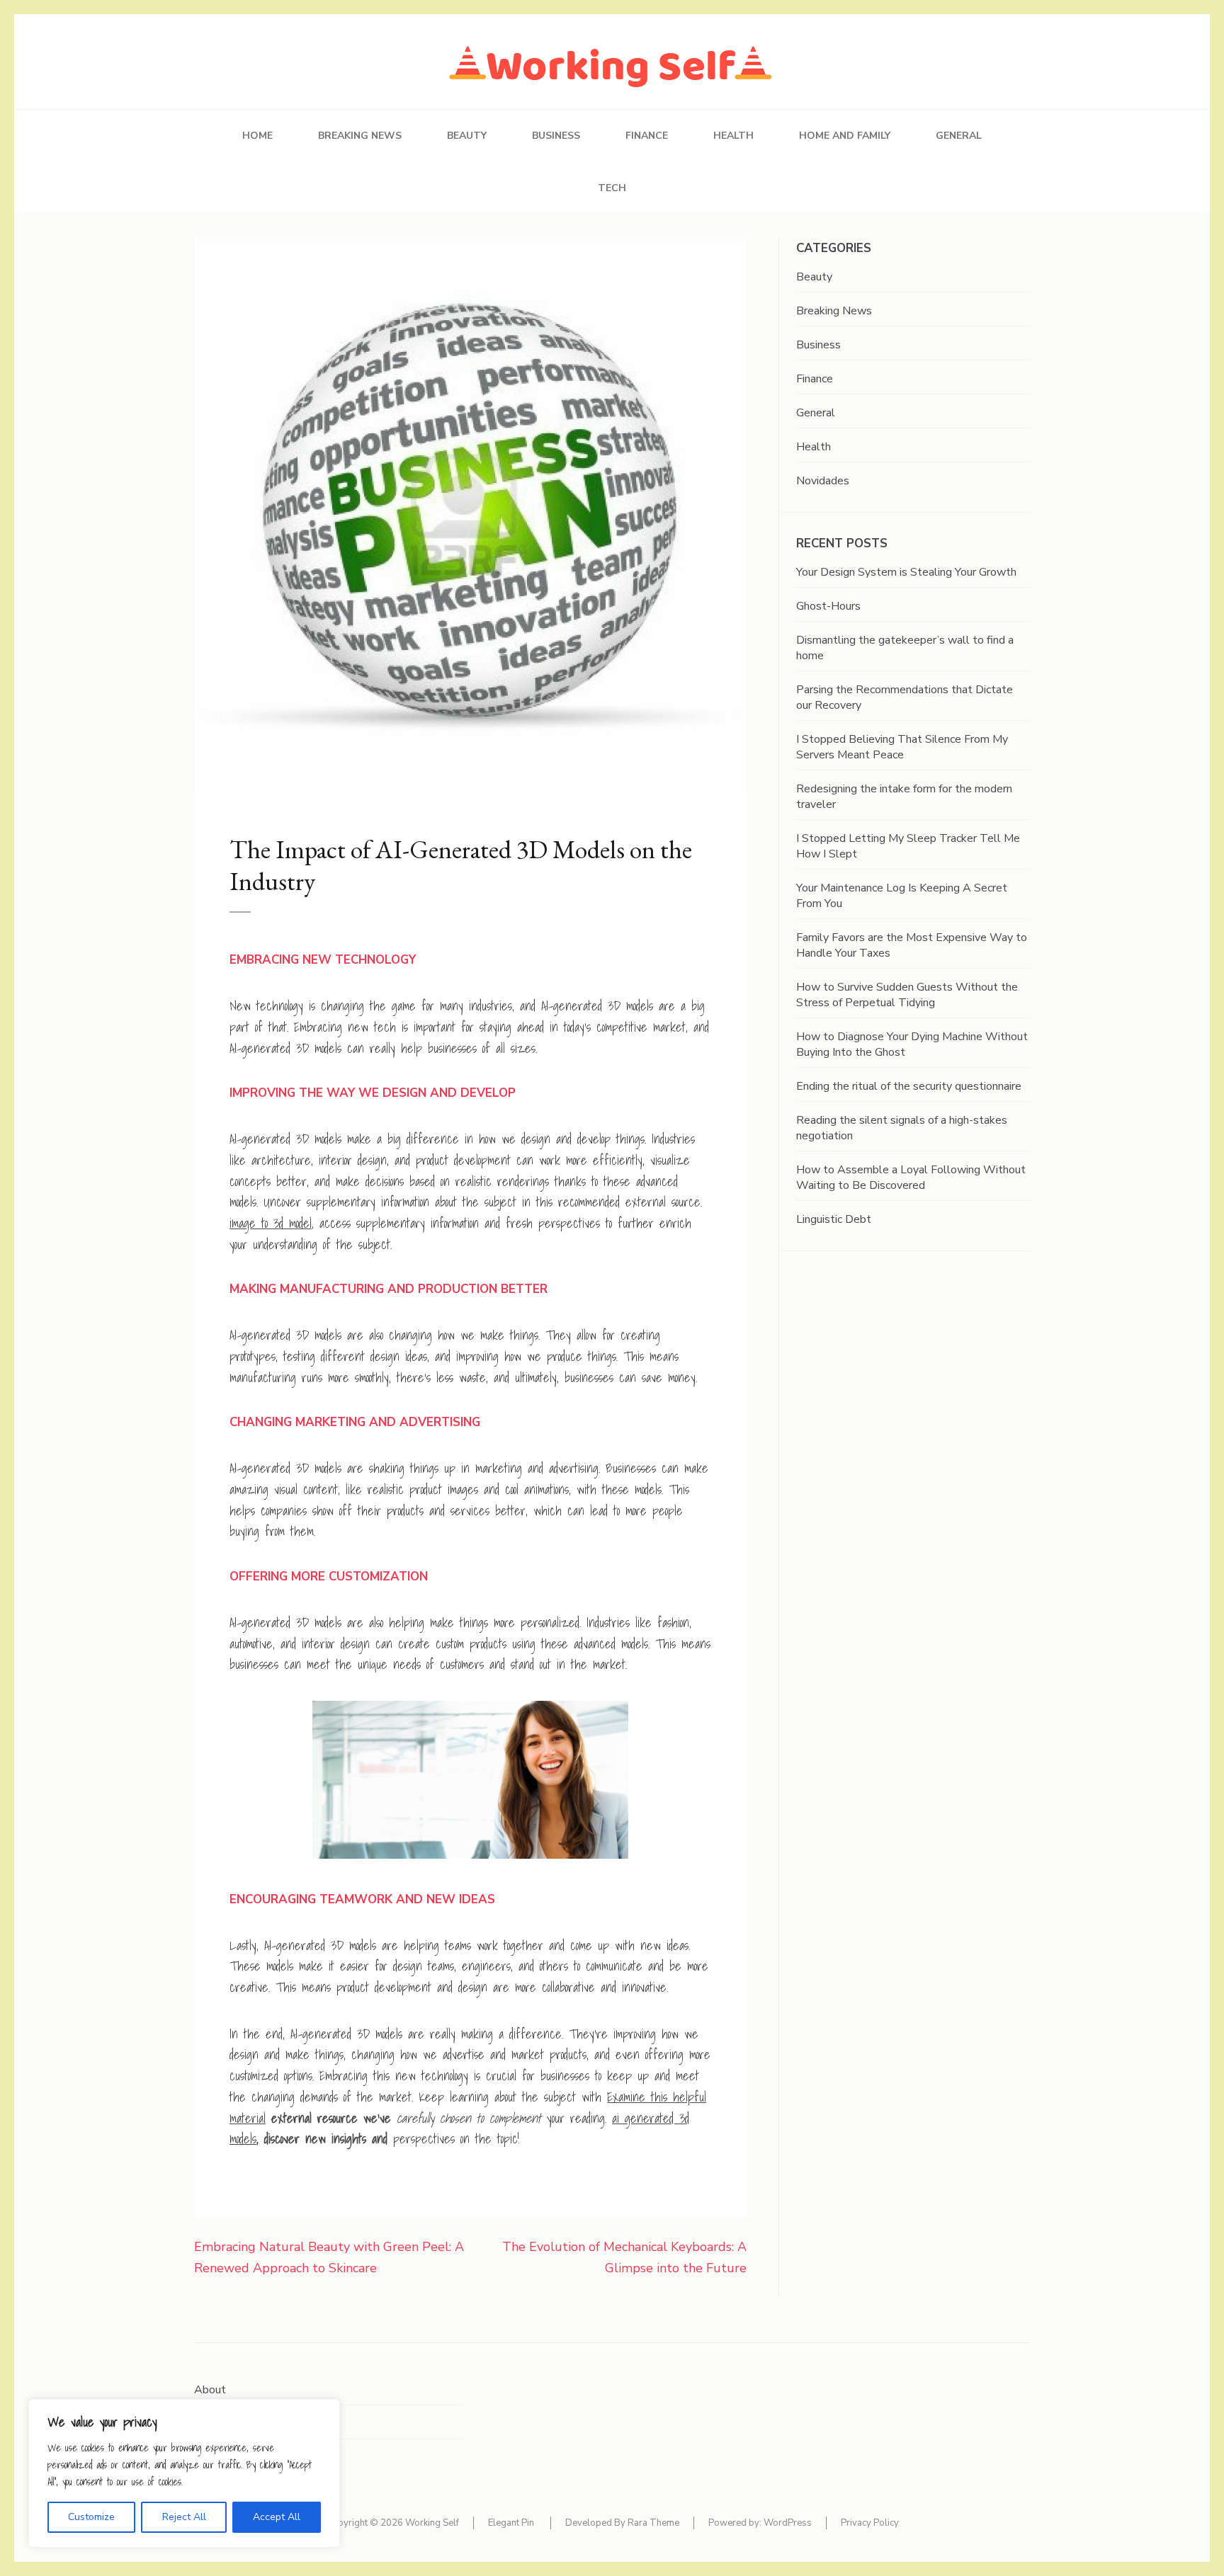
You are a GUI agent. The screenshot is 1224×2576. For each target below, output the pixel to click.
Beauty (467, 136)
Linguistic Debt (834, 1219)
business (541, 767)
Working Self (432, 2523)
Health (733, 136)
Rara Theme (653, 2523)
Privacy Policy (870, 2523)
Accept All (277, 2517)
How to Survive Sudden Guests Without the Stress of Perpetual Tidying (907, 995)
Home (257, 136)
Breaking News (360, 136)
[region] (184, 2473)
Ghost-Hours (828, 606)
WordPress (788, 2523)
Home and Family (845, 136)
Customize (91, 2517)
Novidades (823, 481)
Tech (612, 188)
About (210, 2390)
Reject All (184, 2517)
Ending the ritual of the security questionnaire (909, 1086)
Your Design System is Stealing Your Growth (906, 572)
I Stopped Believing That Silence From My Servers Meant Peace (902, 747)
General (959, 136)
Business (556, 136)
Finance (647, 136)
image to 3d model (271, 1223)
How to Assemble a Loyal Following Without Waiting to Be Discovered (911, 1178)
